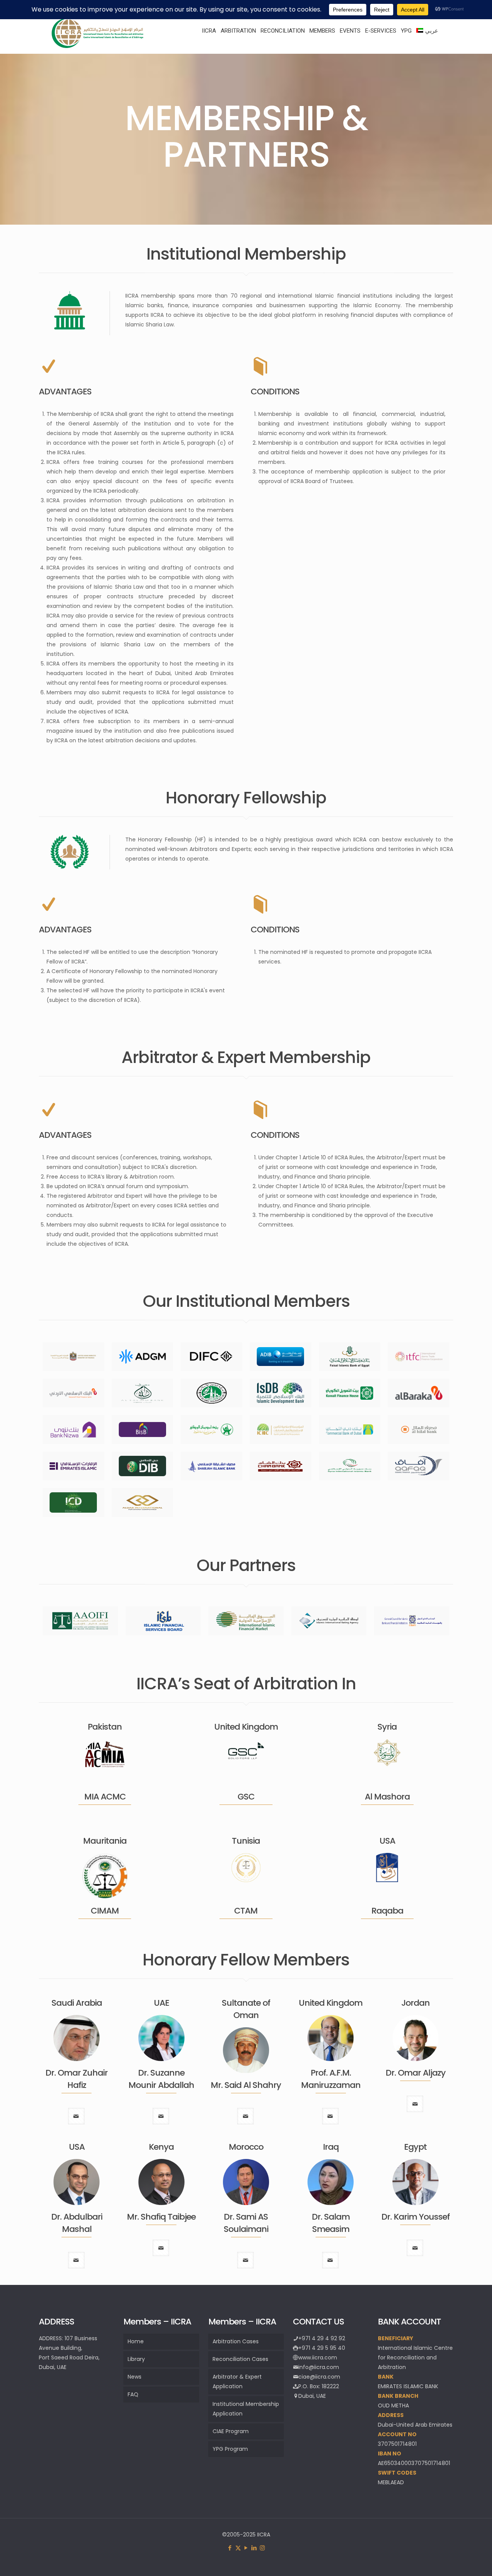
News (135, 2377)
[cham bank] (281, 1466)
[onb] (211, 1430)
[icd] (73, 1502)
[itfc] (419, 1357)
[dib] (143, 1466)
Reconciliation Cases (240, 2359)
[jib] (73, 1393)
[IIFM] (246, 1621)
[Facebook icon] (230, 2548)
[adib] (281, 1357)
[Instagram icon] (262, 2548)
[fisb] (350, 1357)
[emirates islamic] (73, 1466)
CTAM (246, 1911)
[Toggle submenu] (209, 50)
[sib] (211, 1466)
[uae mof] (73, 1357)
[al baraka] (419, 1393)
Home (136, 2341)
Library (136, 2359)
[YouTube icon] (246, 2548)
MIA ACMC (105, 1797)
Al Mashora (387, 1797)
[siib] (350, 1466)
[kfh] (350, 1393)
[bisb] (143, 1430)
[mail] (76, 2116)
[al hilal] (419, 1430)
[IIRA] (329, 1621)
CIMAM (105, 1911)
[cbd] (350, 1430)
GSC (246, 1797)
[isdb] (281, 1393)
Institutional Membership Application (246, 2409)
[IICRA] (98, 46)
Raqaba (387, 1911)
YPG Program (230, 2449)
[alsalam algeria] (143, 1393)
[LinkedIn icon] (254, 2548)
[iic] (211, 1393)
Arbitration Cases (236, 2341)
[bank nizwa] (73, 1430)
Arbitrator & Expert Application (237, 2381)
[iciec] (281, 1430)
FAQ (133, 2394)
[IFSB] (163, 1621)
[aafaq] (419, 1466)
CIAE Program (231, 2431)
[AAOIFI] (80, 1621)
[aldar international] (143, 1502)
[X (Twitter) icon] (238, 2548)
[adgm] (143, 1357)
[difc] (211, 1357)
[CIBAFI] (412, 1621)
